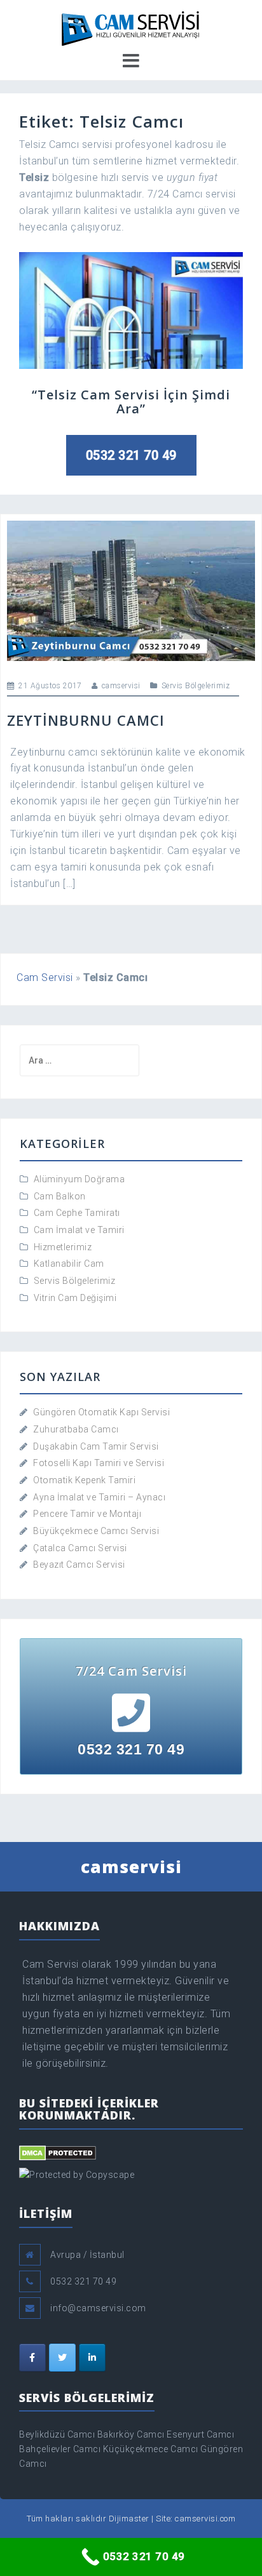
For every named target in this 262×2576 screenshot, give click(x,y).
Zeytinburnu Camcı (86, 720)
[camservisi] (131, 27)
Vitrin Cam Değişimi (75, 1298)
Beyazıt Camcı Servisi (79, 1565)
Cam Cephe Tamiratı (77, 1213)
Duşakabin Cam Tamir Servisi (96, 1446)
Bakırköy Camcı (131, 2434)
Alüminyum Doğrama (79, 1179)
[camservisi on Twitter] (62, 2358)
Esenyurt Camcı (200, 2434)
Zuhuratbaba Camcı (76, 1429)
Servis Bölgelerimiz (196, 686)
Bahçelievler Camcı (60, 2449)
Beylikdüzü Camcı (57, 2434)
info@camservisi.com (98, 2308)
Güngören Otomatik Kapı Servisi (101, 1412)
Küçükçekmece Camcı (151, 2449)
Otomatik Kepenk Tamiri (84, 1480)
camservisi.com (205, 2519)
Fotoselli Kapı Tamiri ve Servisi (99, 1463)
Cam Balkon (60, 1196)
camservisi (121, 686)
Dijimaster (129, 2519)
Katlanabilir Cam (69, 1264)
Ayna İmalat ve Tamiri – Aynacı (99, 1497)
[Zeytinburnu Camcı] (131, 590)
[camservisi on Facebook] (32, 2358)
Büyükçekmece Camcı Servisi (96, 1531)
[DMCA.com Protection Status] (58, 2152)
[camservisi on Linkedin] (92, 2358)
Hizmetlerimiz (63, 1247)
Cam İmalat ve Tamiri (79, 1230)
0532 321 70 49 (131, 455)
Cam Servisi (45, 978)
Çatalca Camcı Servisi (80, 1548)
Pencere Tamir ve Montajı (87, 1514)
